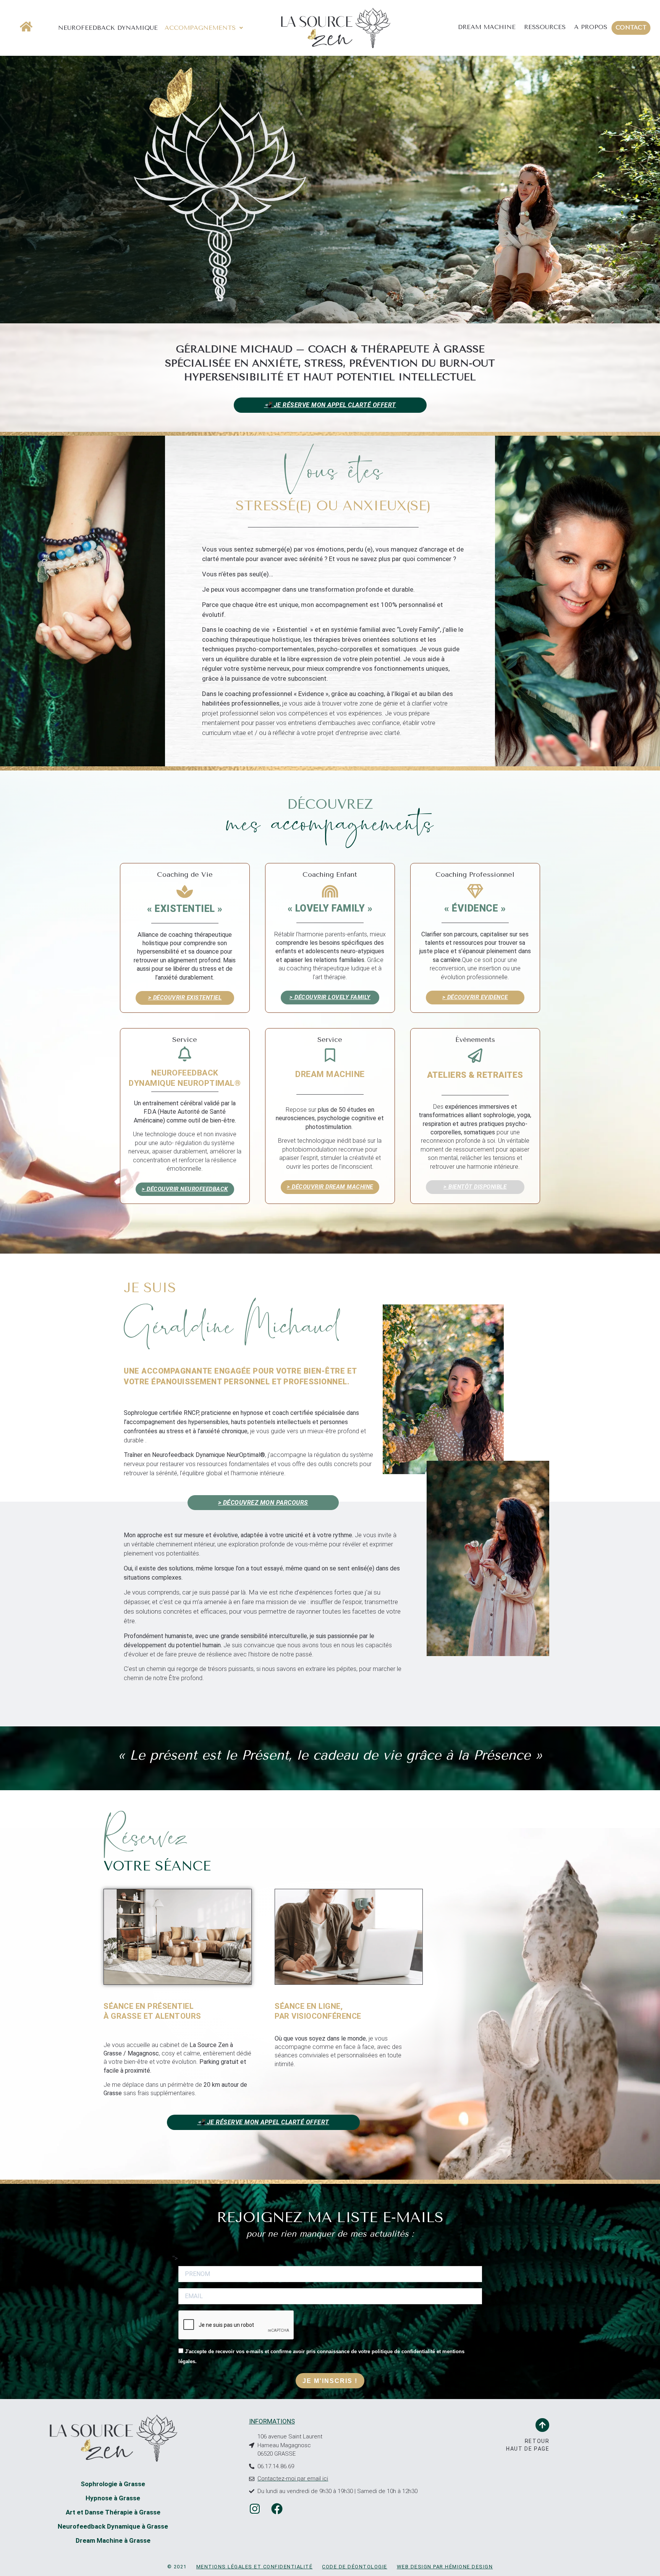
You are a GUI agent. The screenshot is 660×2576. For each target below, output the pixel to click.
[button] (204, 28)
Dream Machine (487, 27)
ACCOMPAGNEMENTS (200, 28)
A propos (591, 27)
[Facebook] (277, 2509)
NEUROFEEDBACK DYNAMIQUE (108, 28)
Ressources (545, 27)
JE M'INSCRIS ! (330, 2381)
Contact (631, 28)
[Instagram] (255, 2509)
